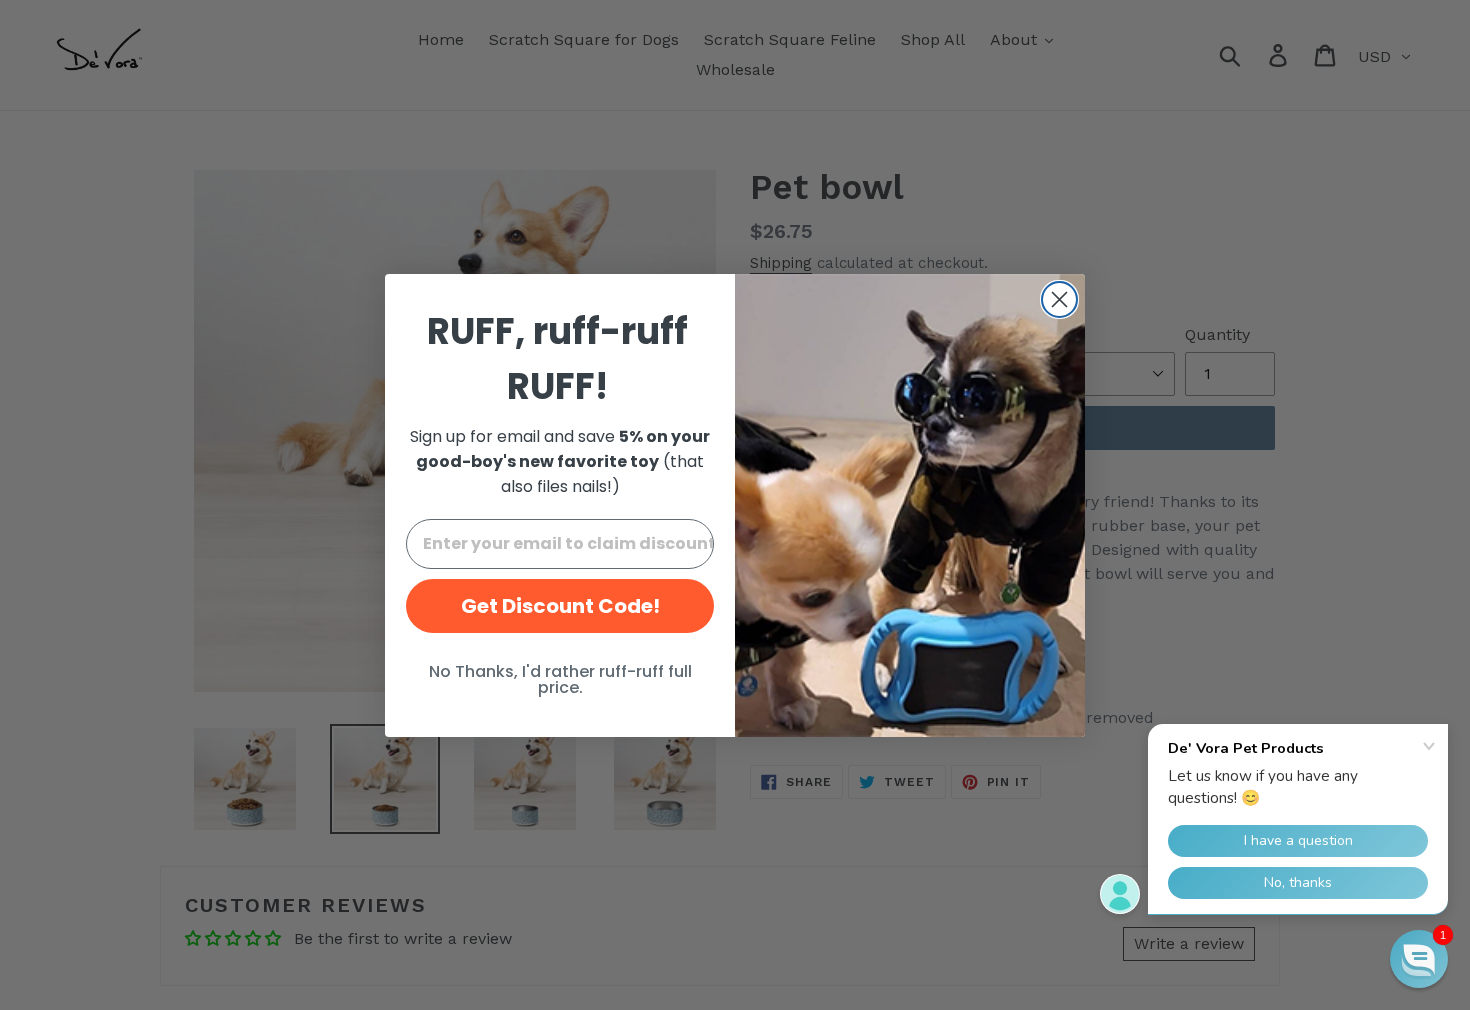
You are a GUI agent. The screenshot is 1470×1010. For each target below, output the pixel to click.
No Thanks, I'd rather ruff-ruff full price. (560, 679)
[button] (1419, 959)
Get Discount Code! (560, 606)
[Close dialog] (1059, 299)
